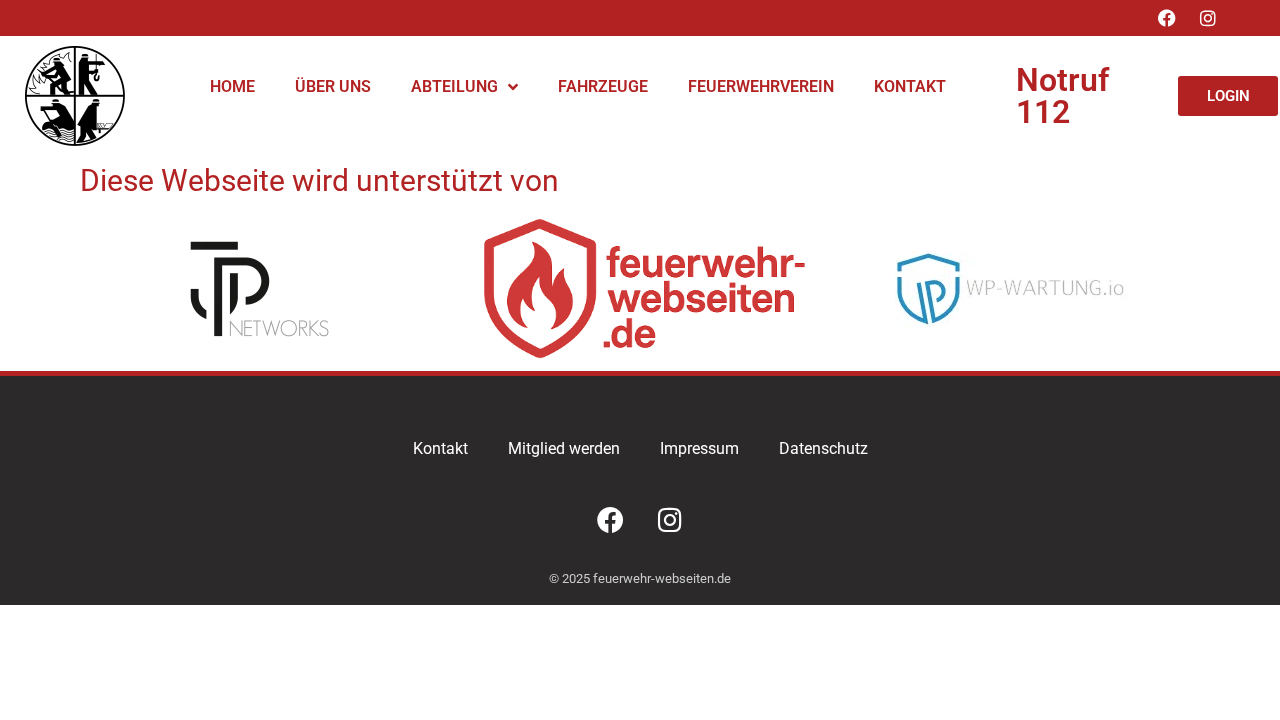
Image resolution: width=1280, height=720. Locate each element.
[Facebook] (1167, 18)
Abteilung (454, 86)
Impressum (699, 448)
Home (232, 86)
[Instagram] (1208, 18)
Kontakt (910, 86)
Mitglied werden (564, 448)
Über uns (333, 86)
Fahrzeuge (603, 86)
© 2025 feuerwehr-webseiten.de (640, 578)
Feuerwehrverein (761, 86)
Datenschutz (823, 448)
